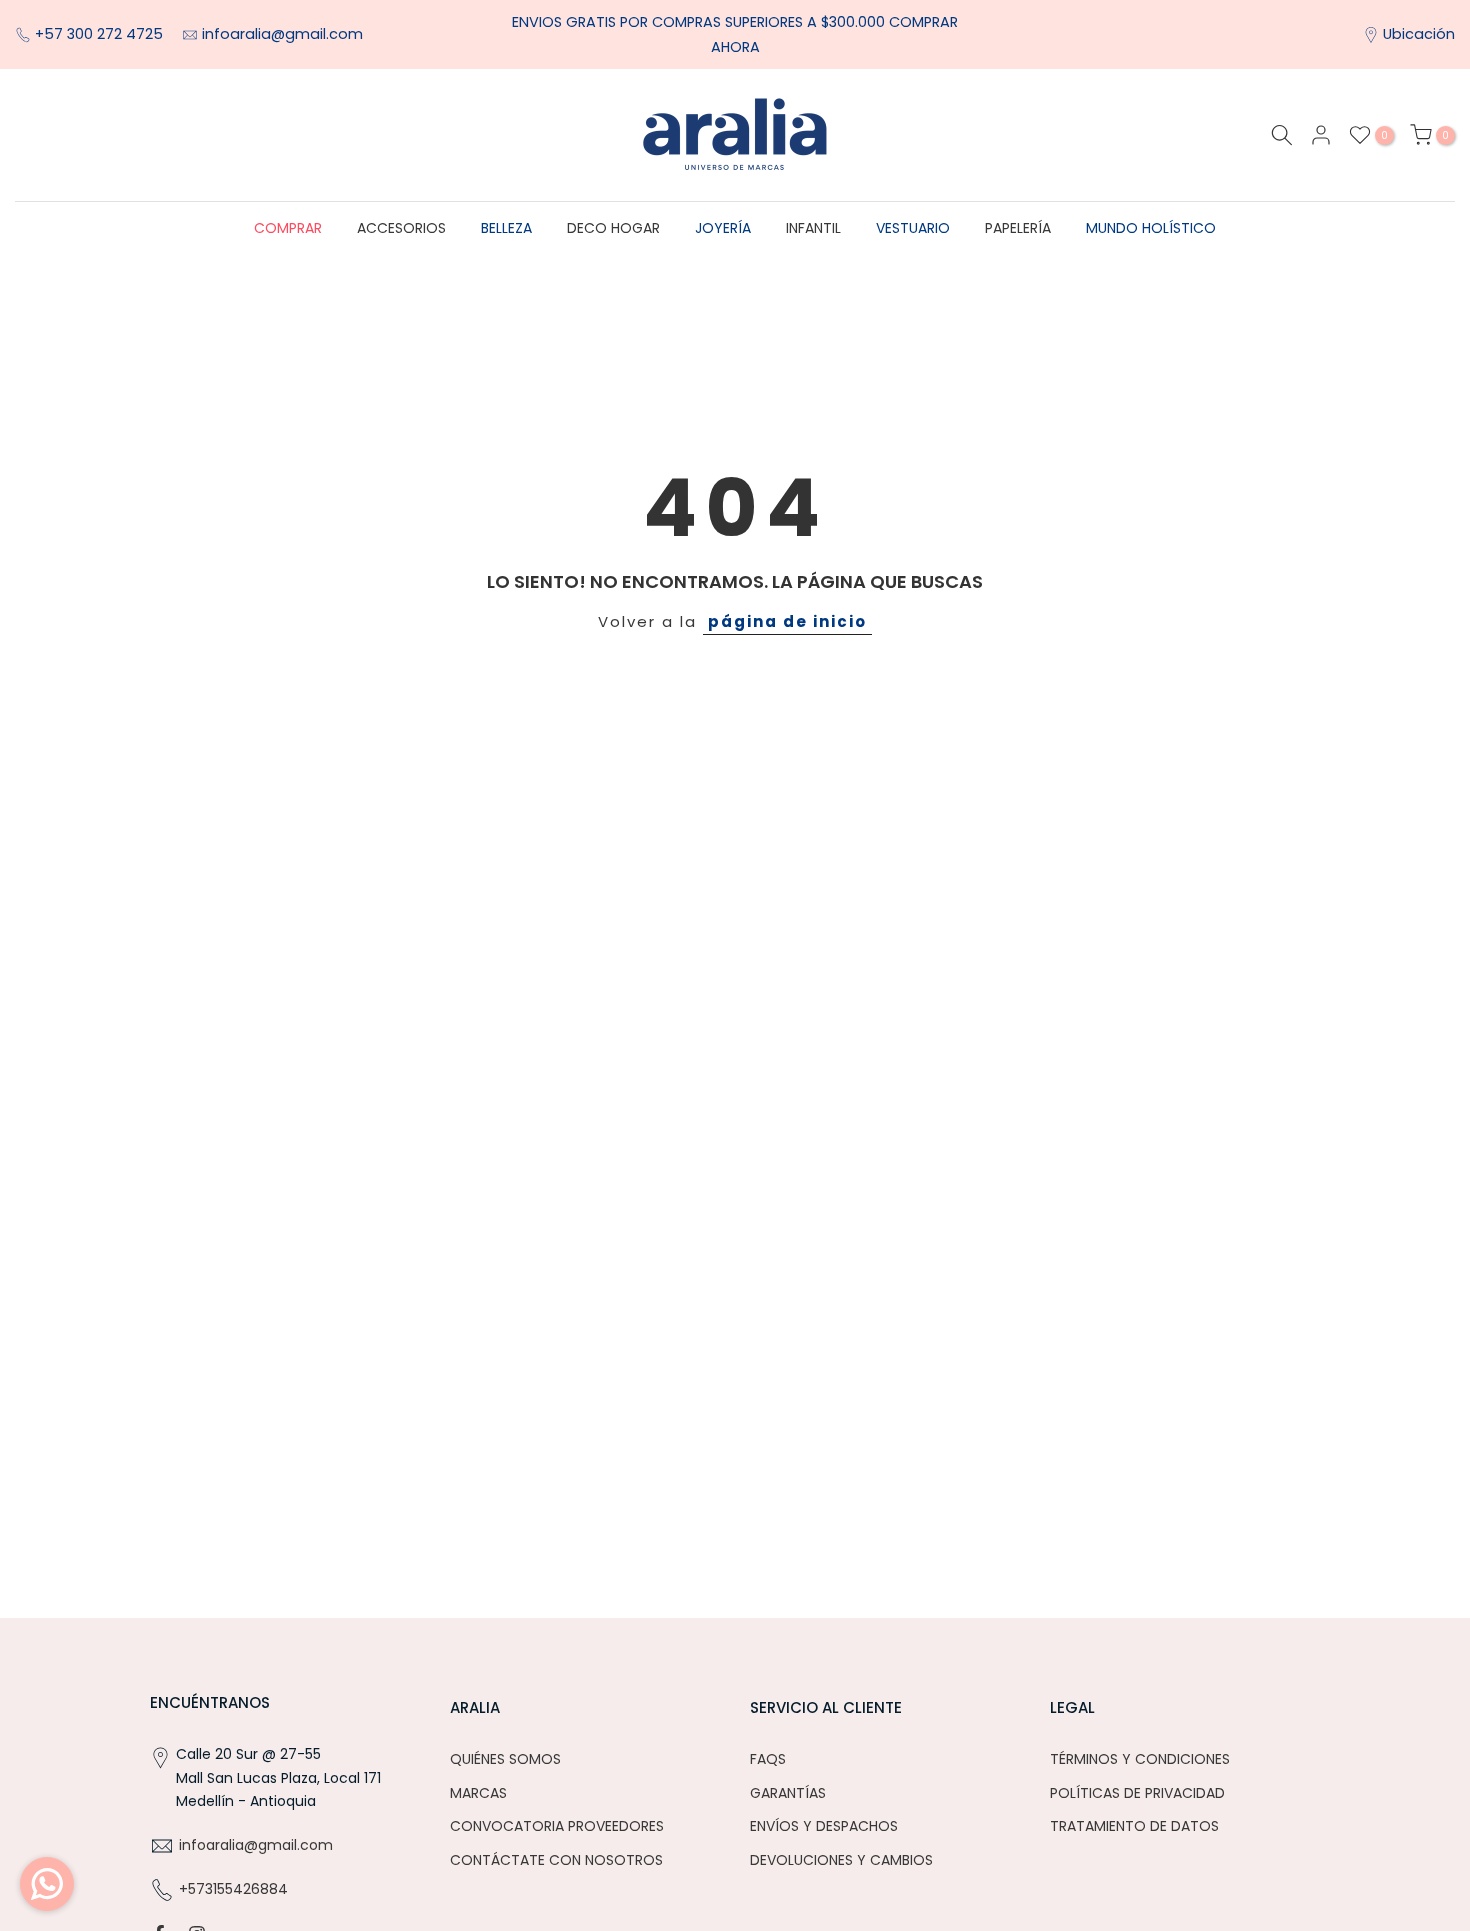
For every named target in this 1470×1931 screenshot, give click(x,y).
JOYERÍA (723, 228)
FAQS (768, 1759)
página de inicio (787, 621)
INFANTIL (813, 228)
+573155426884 (233, 1889)
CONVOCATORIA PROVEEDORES (557, 1826)
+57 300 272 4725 (101, 34)
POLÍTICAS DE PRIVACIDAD (1137, 1793)
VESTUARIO (913, 228)
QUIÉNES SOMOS (505, 1759)
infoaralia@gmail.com (282, 34)
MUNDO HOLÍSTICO (1151, 228)
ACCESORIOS (401, 228)
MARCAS (478, 1793)
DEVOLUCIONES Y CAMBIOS (841, 1860)
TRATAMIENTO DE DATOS (1134, 1826)
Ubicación (1419, 34)
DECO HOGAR (613, 228)
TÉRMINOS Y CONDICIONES (1140, 1759)
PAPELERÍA (1018, 228)
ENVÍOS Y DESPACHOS (824, 1826)
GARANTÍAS (788, 1793)
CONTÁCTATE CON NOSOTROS (556, 1860)
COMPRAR (288, 228)
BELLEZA (506, 228)
